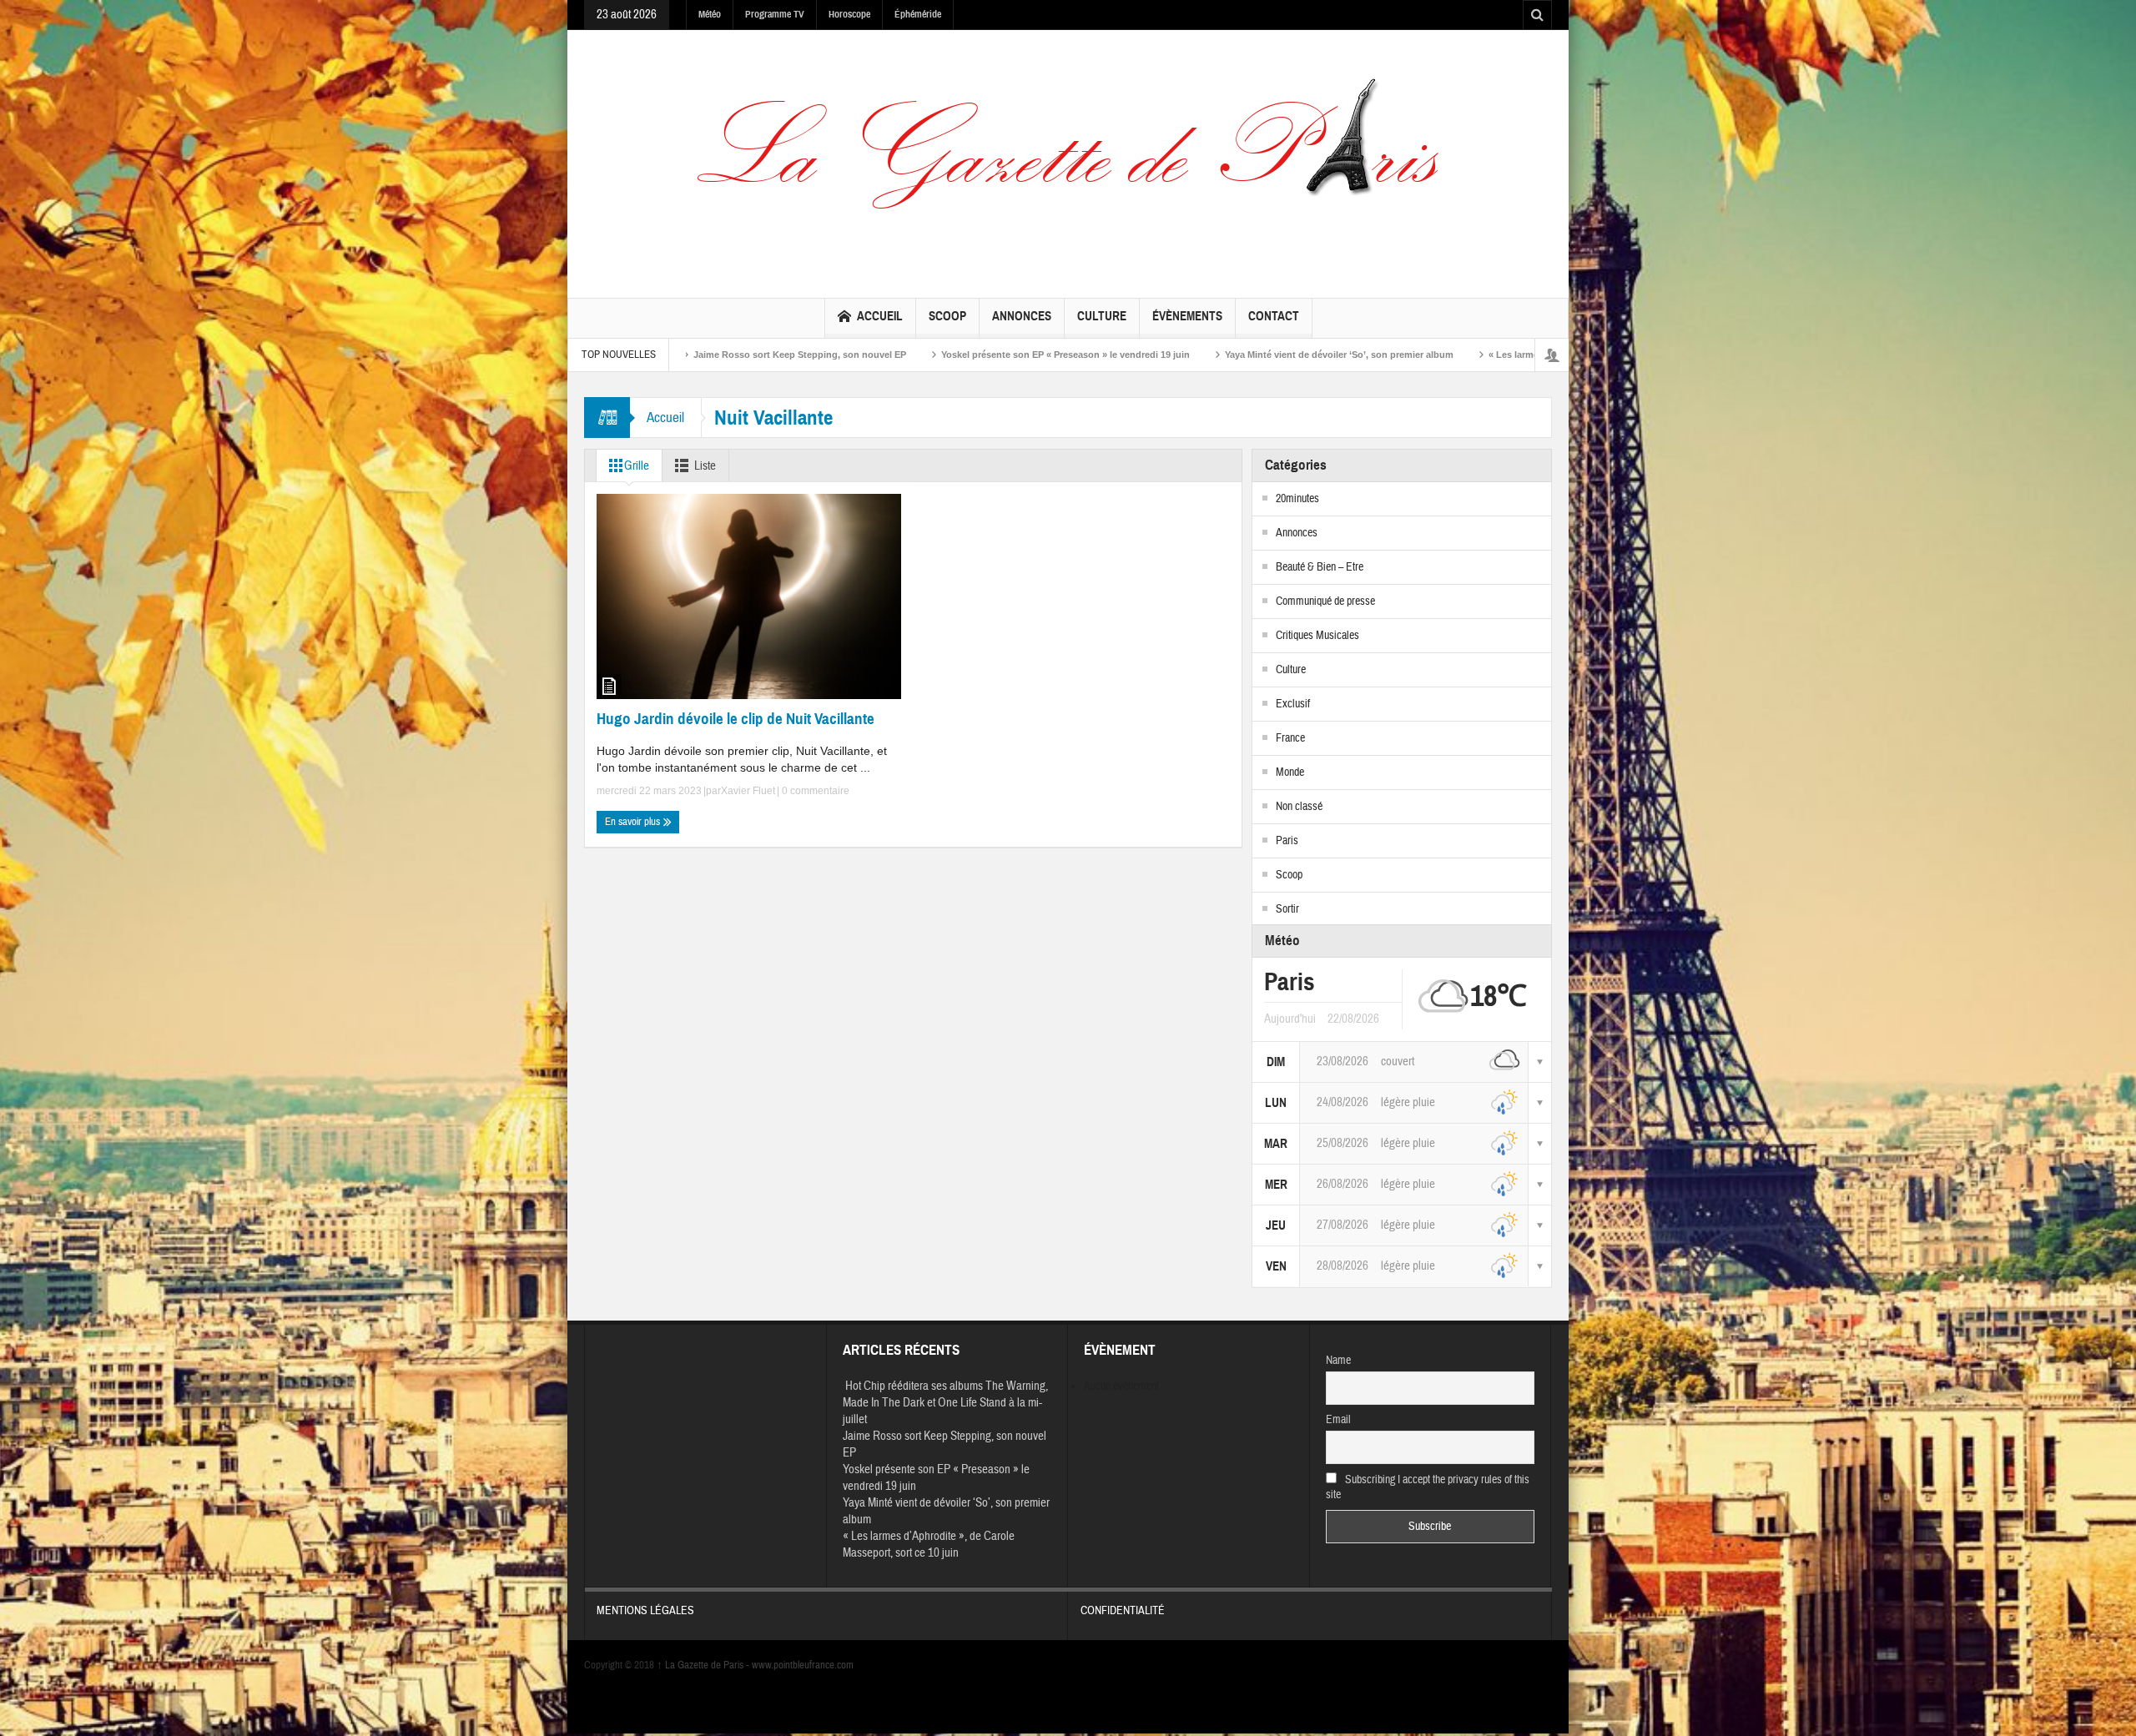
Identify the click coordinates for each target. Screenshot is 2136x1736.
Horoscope (849, 14)
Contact (1274, 316)
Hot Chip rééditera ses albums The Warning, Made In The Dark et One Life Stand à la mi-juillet (945, 1403)
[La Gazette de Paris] (1068, 160)
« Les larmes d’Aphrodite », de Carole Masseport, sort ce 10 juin (1460, 355)
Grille (637, 466)
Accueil (880, 316)
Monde (1290, 772)
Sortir (1287, 909)
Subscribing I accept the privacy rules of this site (1428, 1487)
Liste (705, 466)
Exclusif (1293, 704)
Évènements (1187, 316)
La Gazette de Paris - (704, 1665)
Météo (710, 14)
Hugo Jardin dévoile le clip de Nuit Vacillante (736, 719)
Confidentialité (1123, 1611)
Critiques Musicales (1317, 636)
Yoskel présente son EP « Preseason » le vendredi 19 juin (897, 355)
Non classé (1299, 807)
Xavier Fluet (748, 791)
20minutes (1297, 499)
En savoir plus (634, 822)
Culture (1102, 316)
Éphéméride (918, 14)
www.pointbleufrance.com (803, 1665)
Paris (1287, 841)
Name (1338, 1361)
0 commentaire (814, 791)
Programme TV (775, 14)
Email (1338, 1420)
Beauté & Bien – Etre (1320, 567)
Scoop (947, 316)
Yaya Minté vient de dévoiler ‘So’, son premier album (1171, 355)
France (1290, 738)
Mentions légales (645, 1611)
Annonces (1022, 316)
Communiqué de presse (1325, 601)
